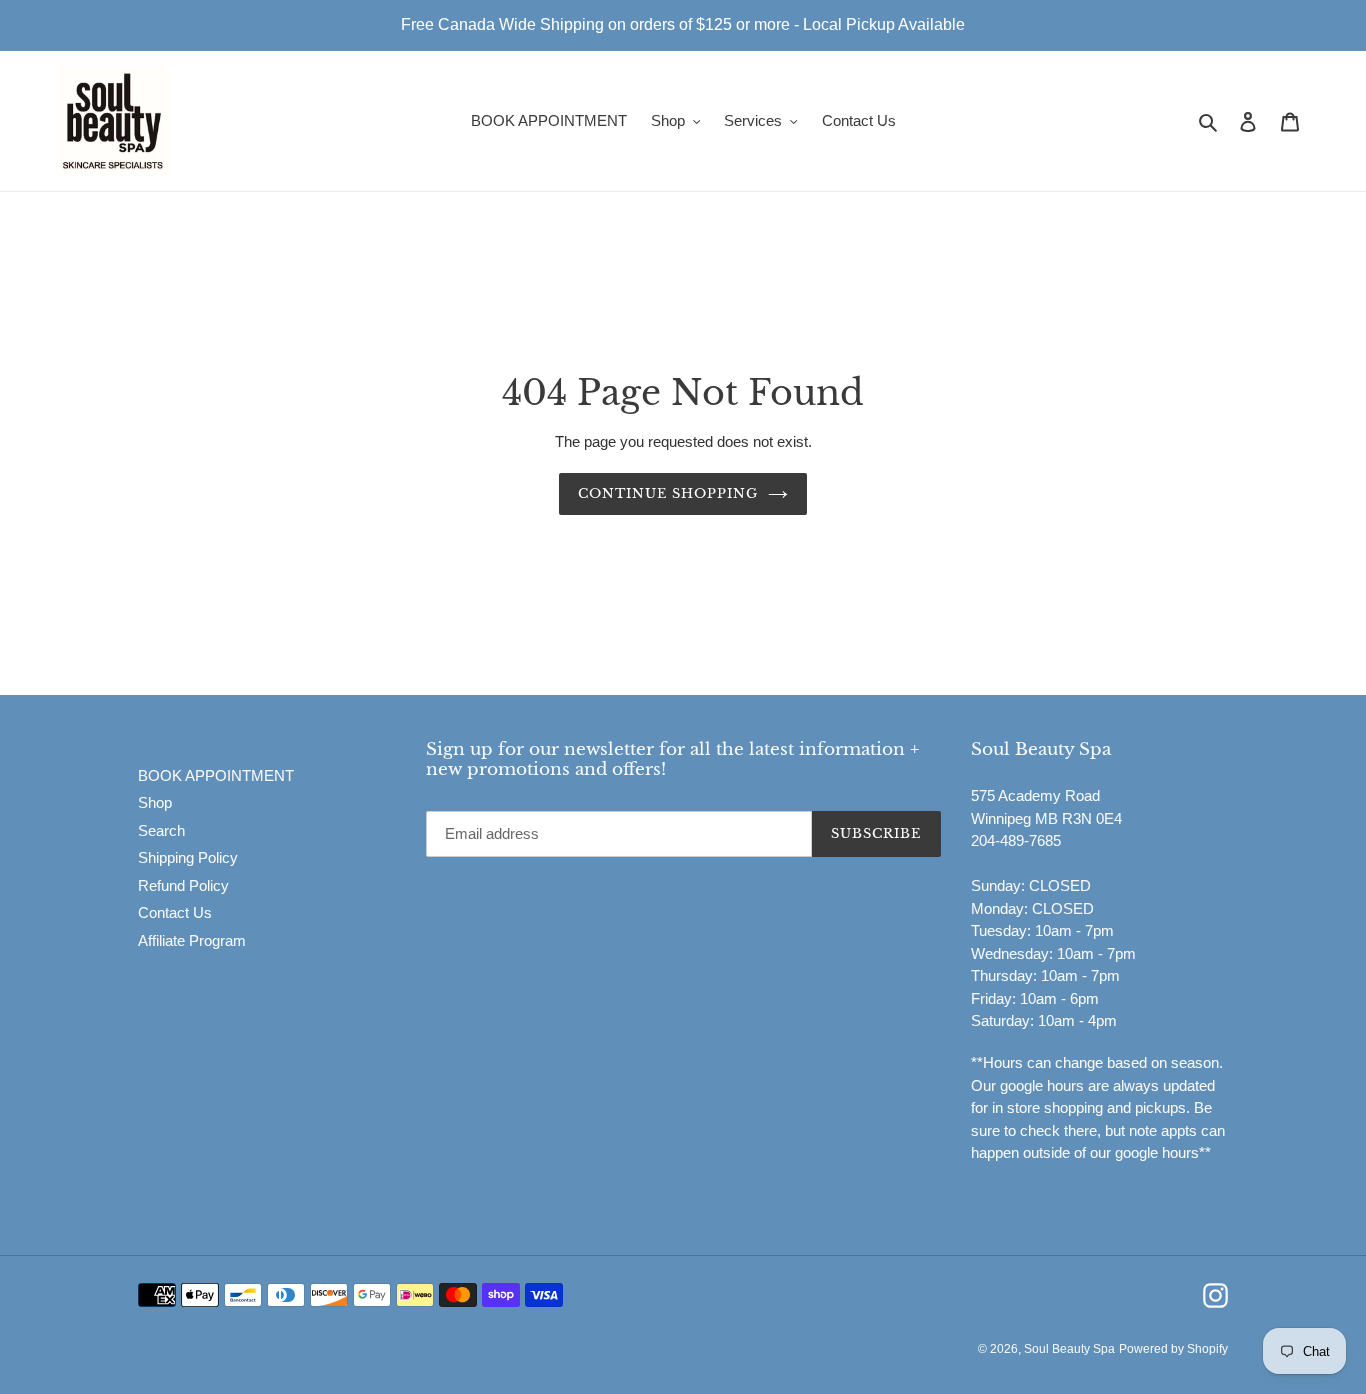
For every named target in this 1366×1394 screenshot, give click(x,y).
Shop (155, 802)
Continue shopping (668, 493)
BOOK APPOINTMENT (216, 775)
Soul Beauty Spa (1069, 1349)
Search (161, 830)
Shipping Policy (188, 857)
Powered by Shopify (1173, 1349)
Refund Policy (183, 885)
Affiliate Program (192, 940)
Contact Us (175, 912)
